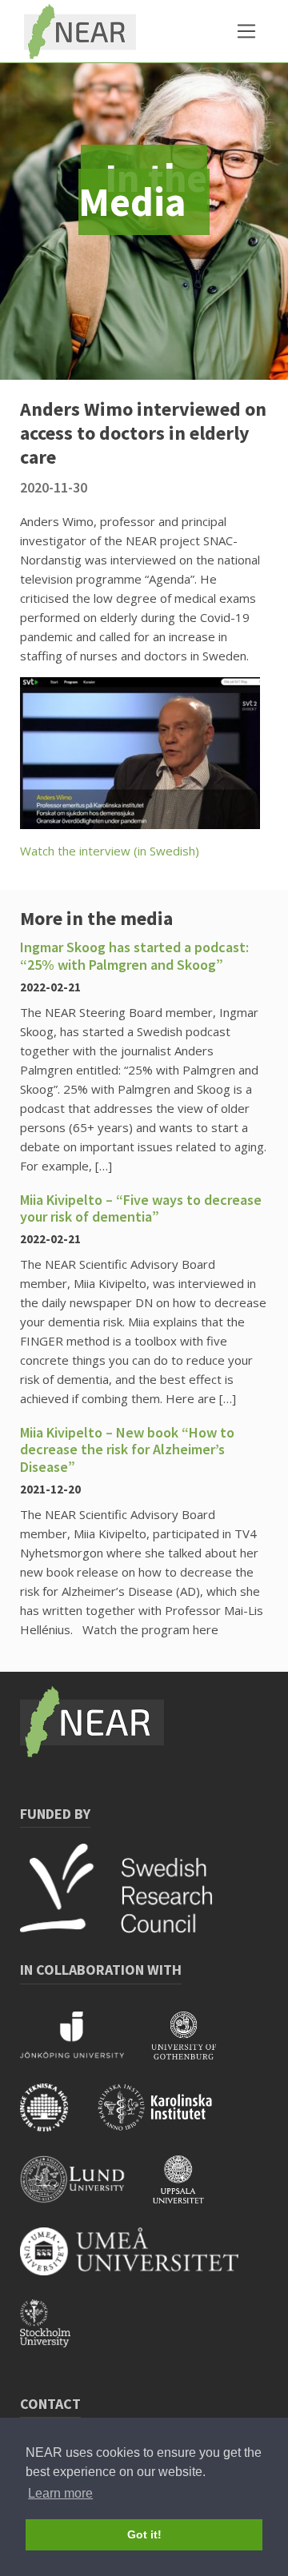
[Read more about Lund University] (86, 2190)
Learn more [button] (60, 2493)
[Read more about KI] (167, 2118)
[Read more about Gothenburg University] (196, 2046)
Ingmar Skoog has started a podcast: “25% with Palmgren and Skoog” (134, 956)
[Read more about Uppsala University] (190, 2190)
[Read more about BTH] (58, 2118)
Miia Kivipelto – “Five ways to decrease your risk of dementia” (141, 1208)
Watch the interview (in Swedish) (110, 851)
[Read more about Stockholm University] (57, 2334)
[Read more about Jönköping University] (86, 2046)
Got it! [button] (144, 2534)
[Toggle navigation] (246, 31)
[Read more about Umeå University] (141, 2262)
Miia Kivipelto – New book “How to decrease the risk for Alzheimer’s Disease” (127, 1449)
